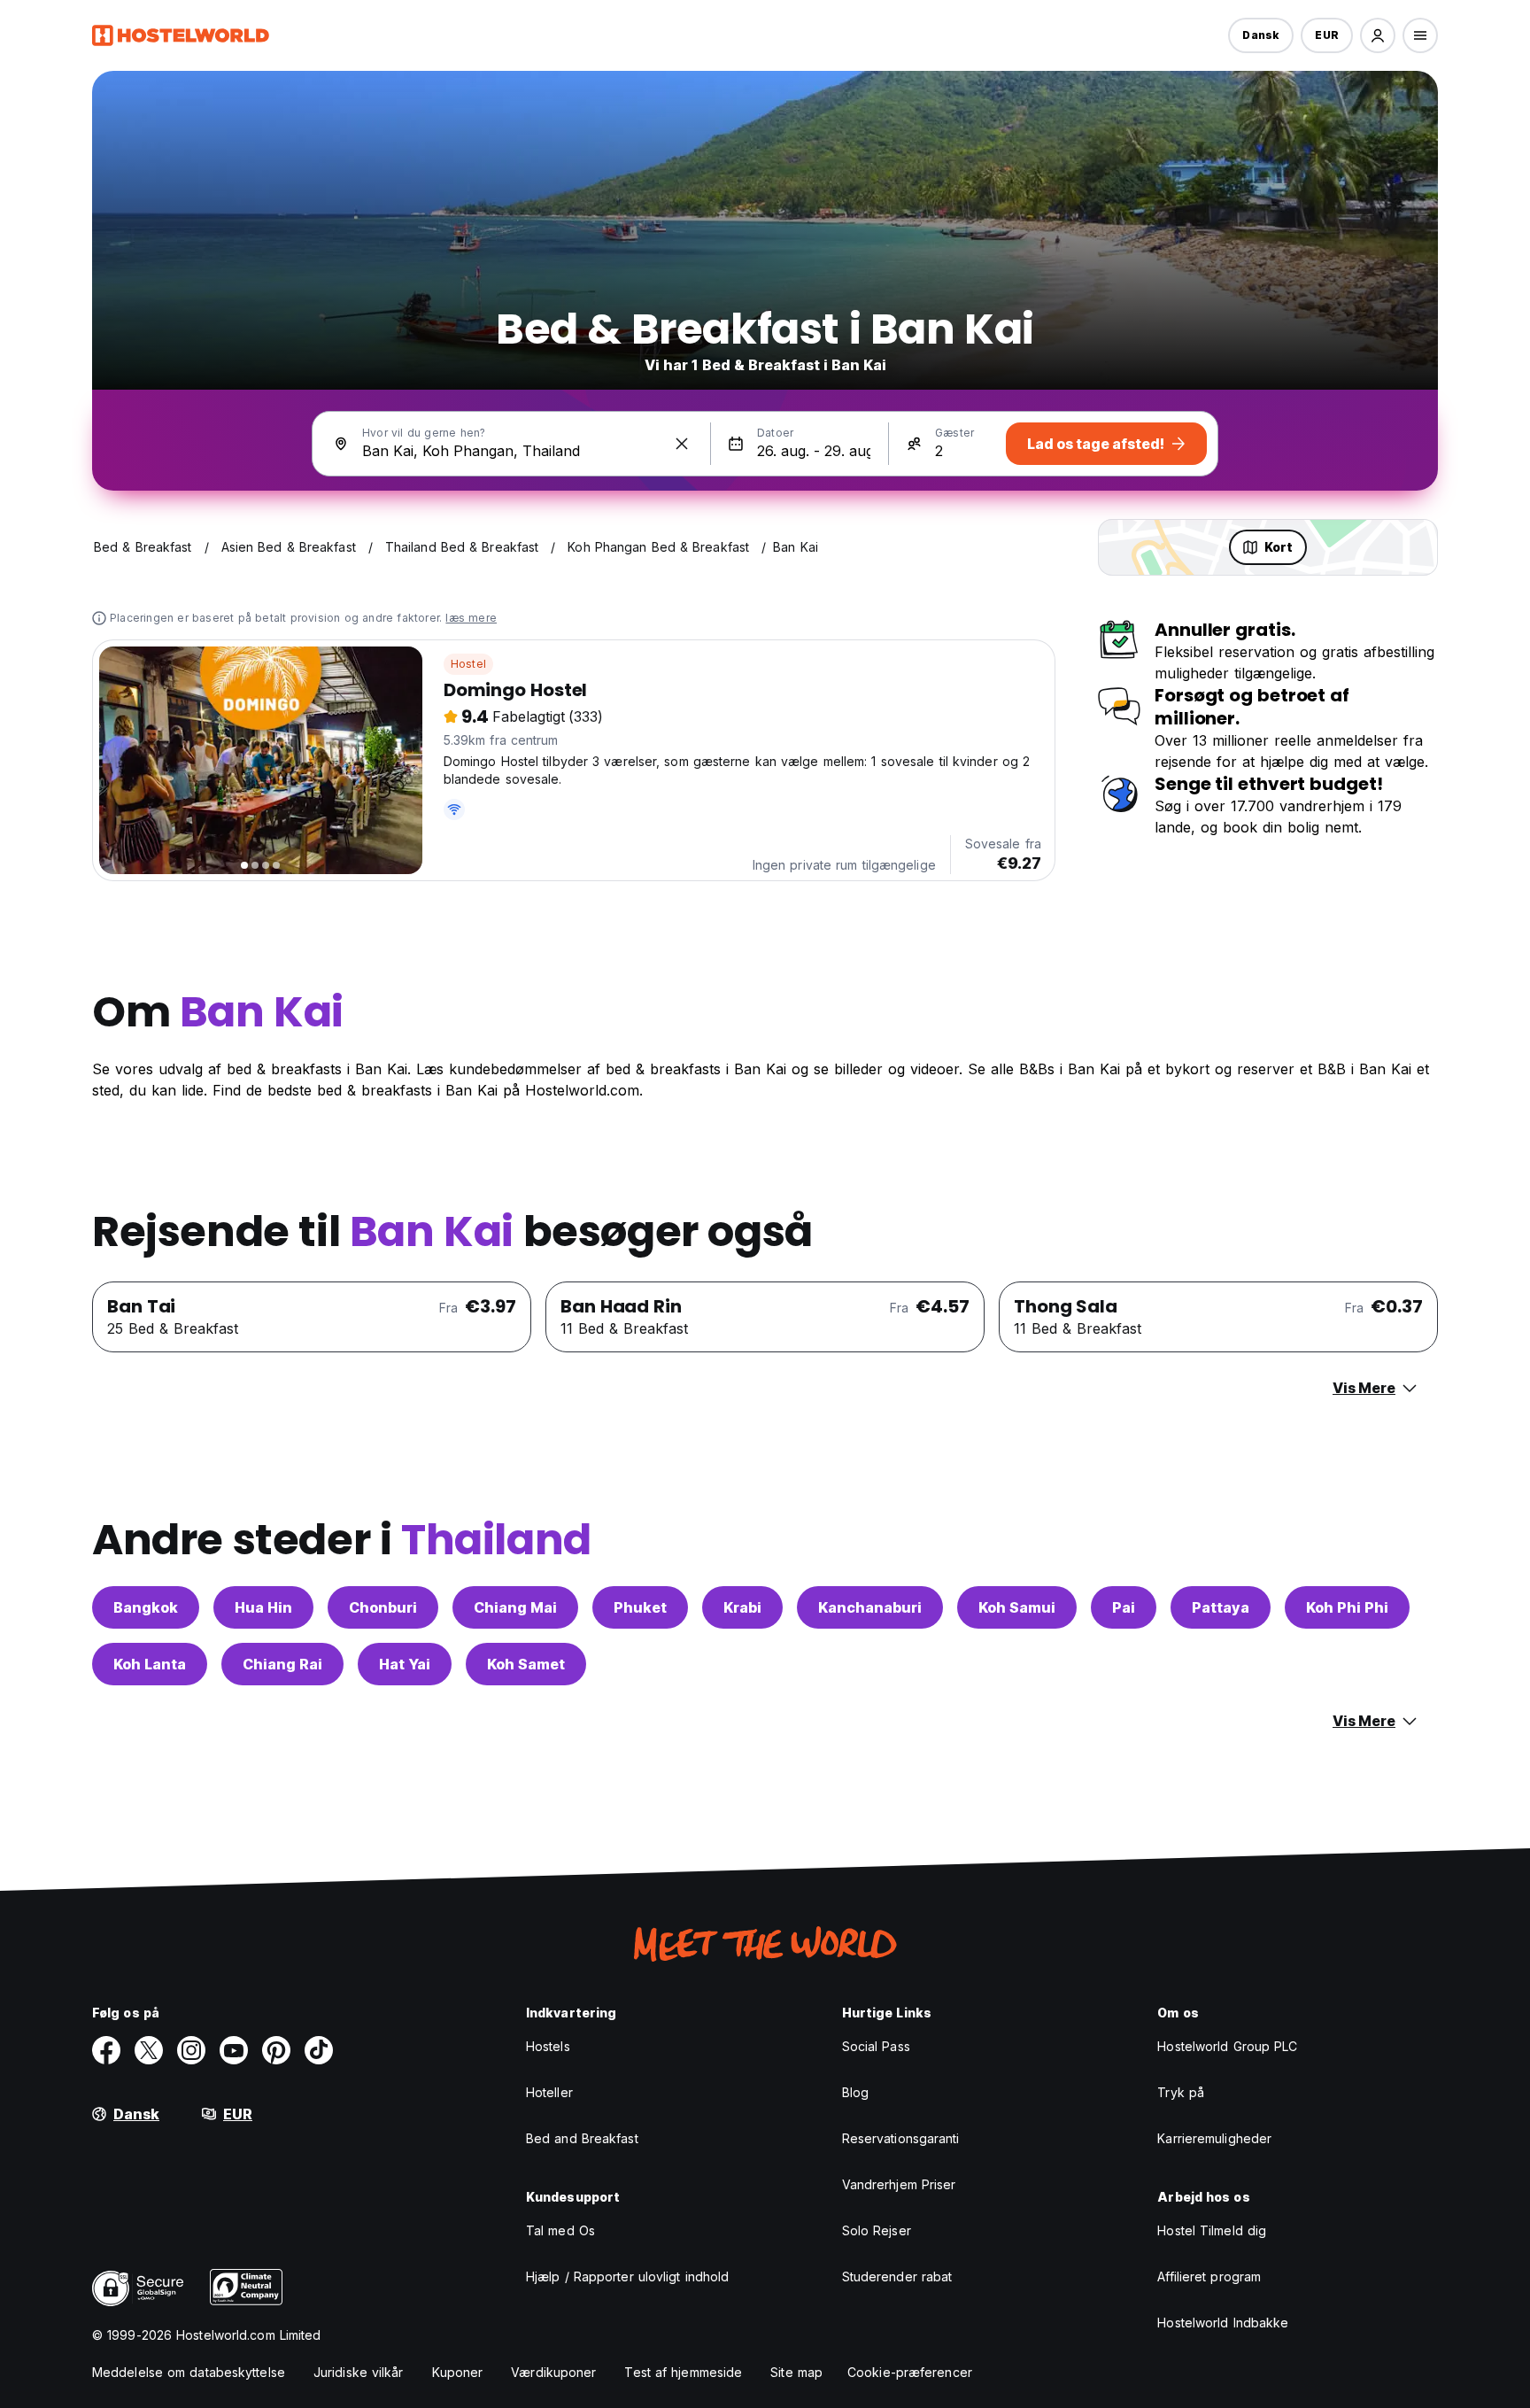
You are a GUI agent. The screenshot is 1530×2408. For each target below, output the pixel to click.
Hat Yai (405, 1664)
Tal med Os (560, 2230)
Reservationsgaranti (901, 2138)
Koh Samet (526, 1664)
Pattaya (1221, 1607)
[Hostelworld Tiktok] (319, 2050)
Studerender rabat (897, 2276)
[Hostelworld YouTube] (234, 2050)
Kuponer (458, 2372)
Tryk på (1181, 2092)
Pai (1124, 1607)
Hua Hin (263, 1607)
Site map (796, 2372)
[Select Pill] (1378, 35)
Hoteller (549, 2092)
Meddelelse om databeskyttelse (189, 2372)
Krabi (742, 1607)
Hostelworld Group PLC (1227, 2046)
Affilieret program (1209, 2276)
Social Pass (876, 2046)
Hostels (548, 2046)
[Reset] (682, 444)
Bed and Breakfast (582, 2138)
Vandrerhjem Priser (899, 2184)
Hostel (468, 664)
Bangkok (146, 1607)
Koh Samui (1017, 1607)
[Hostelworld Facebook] (106, 2050)
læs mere (471, 618)
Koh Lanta (150, 1664)
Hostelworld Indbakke (1223, 2323)
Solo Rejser (877, 2230)
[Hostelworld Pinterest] (276, 2050)
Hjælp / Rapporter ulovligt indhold (627, 2276)
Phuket (640, 1607)
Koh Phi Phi (1347, 1607)
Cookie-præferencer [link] (910, 2372)
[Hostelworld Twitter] (149, 2050)
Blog (855, 2092)
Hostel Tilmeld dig (1212, 2230)
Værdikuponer (553, 2372)
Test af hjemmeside (683, 2372)
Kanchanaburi (870, 1607)
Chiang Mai (515, 1607)
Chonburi (383, 1607)
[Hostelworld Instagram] (191, 2050)
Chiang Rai (282, 1664)
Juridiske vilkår (359, 2372)
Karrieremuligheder (1214, 2138)
